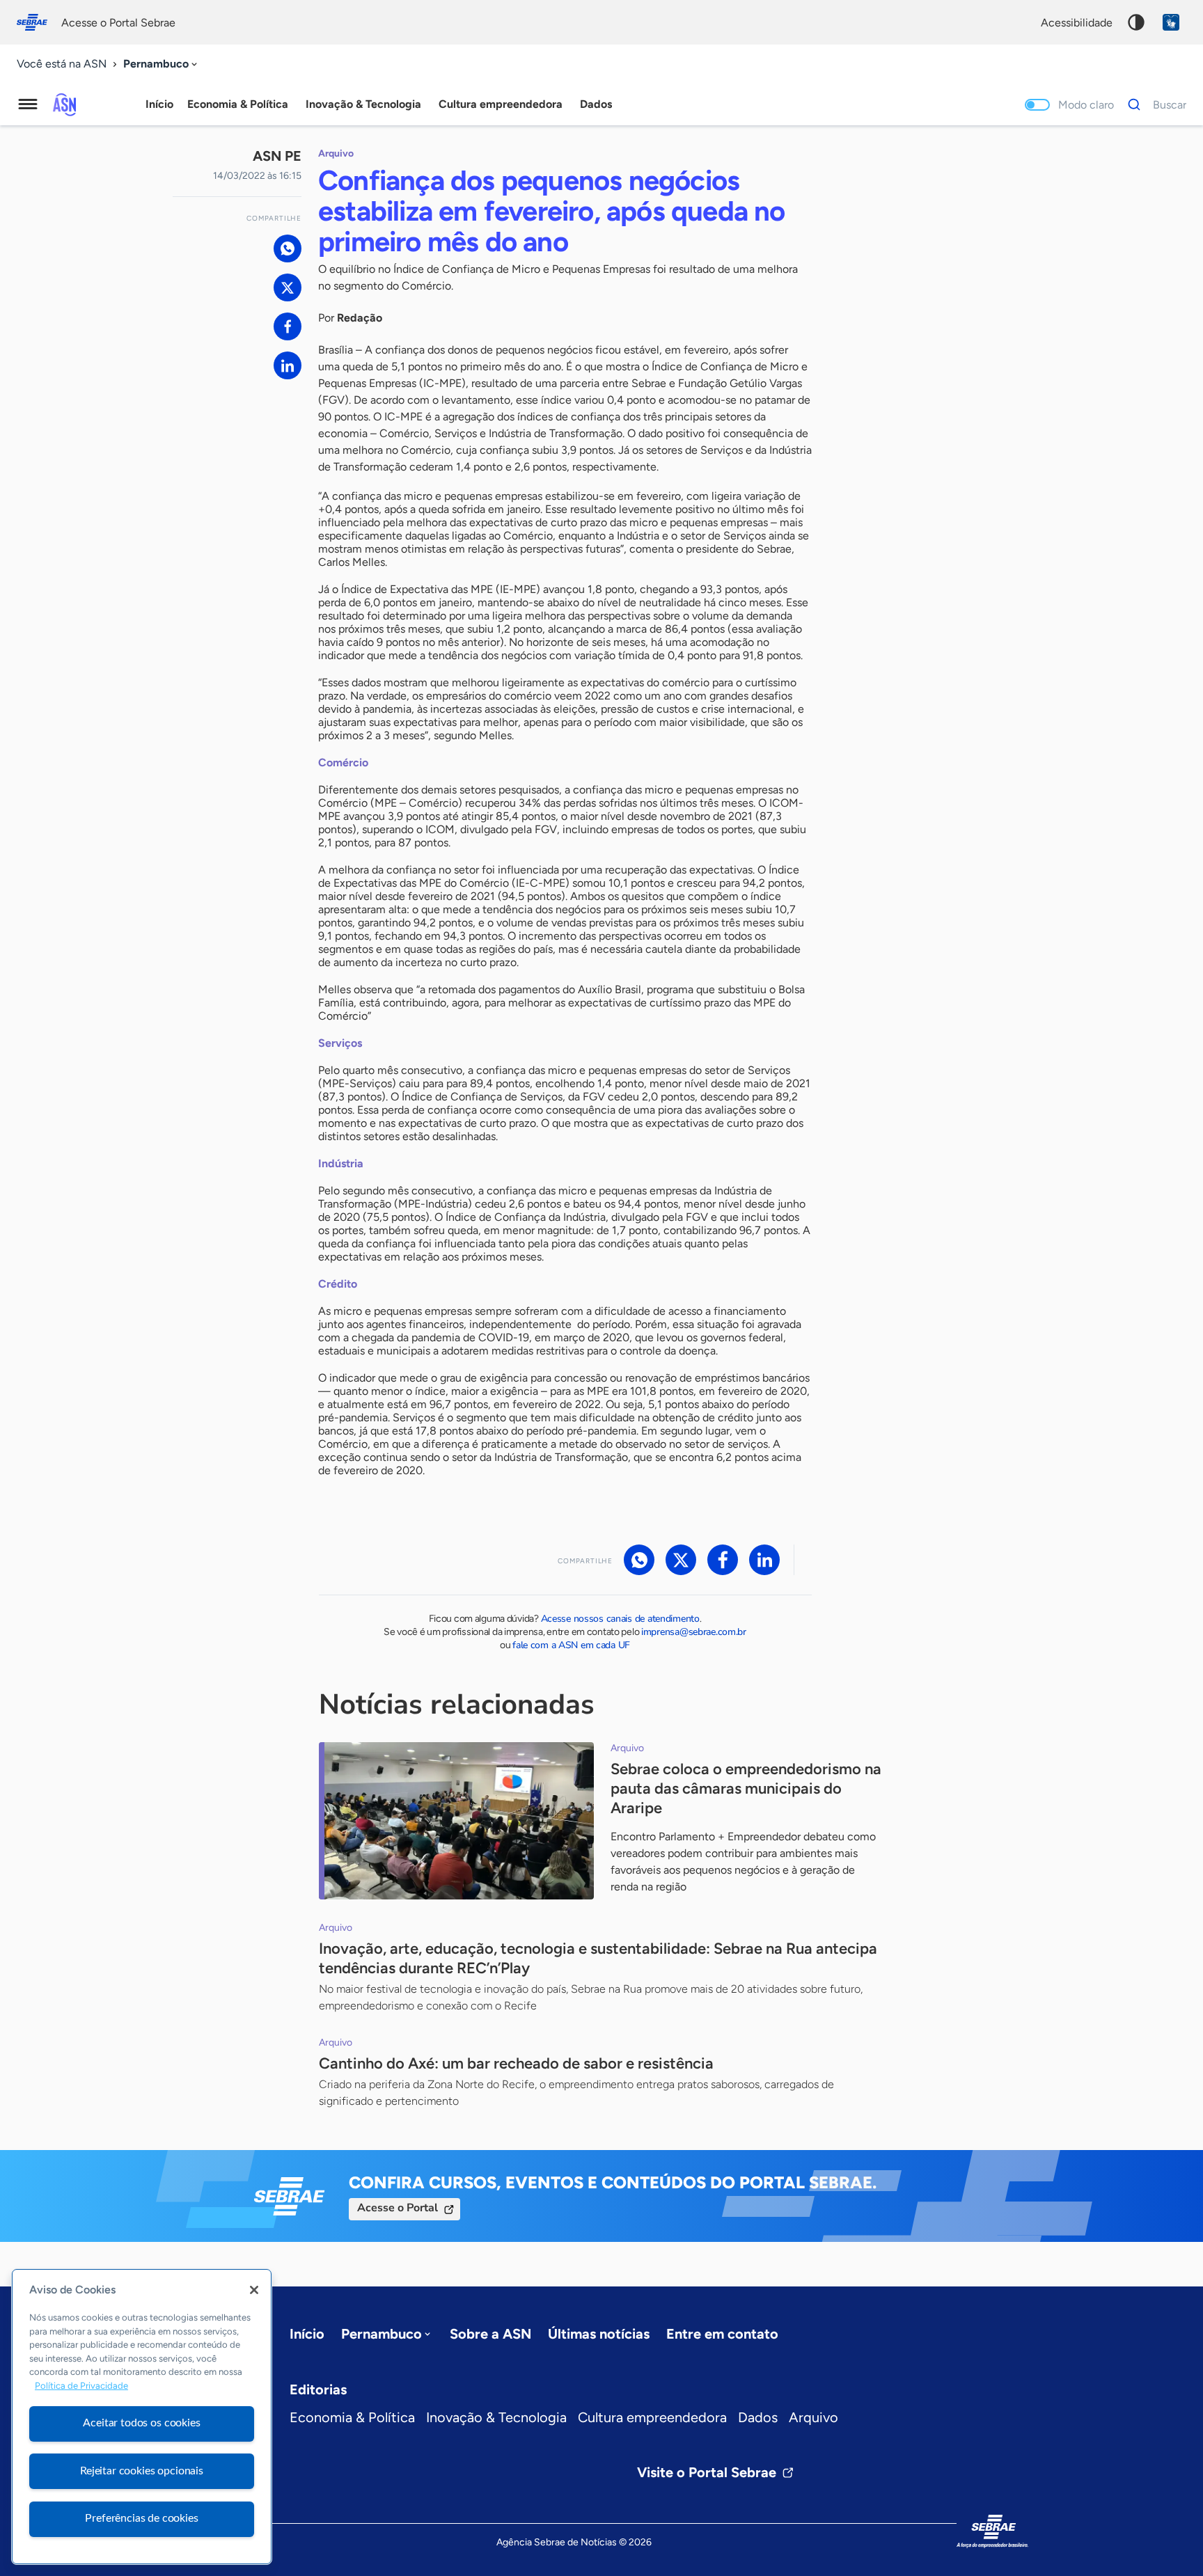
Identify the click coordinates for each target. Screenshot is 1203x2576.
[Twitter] (288, 287)
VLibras (1171, 22)
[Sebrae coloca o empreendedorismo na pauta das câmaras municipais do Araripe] (456, 1821)
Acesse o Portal (398, 2208)
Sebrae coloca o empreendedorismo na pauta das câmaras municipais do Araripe (746, 1788)
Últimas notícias (599, 2334)
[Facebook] (288, 326)
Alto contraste (1136, 22)
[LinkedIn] (288, 365)
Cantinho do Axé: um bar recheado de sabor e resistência (518, 2063)
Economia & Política (352, 2417)
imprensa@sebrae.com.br (694, 1632)
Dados (758, 2417)
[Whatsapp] (288, 248)
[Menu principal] (28, 104)
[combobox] (162, 64)
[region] (142, 2417)
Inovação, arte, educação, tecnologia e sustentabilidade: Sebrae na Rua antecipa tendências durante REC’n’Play (598, 1958)
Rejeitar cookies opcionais (142, 2471)
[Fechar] (254, 2290)
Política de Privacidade (81, 2386)
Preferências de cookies (141, 2518)
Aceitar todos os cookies (141, 2423)
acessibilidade (1077, 23)
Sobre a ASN (490, 2334)
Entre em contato (722, 2334)
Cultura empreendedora (652, 2417)
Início (159, 104)
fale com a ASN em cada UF (571, 1645)
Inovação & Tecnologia (496, 2417)
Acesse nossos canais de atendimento (620, 1619)
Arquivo (813, 2417)
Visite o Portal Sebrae (707, 2472)
